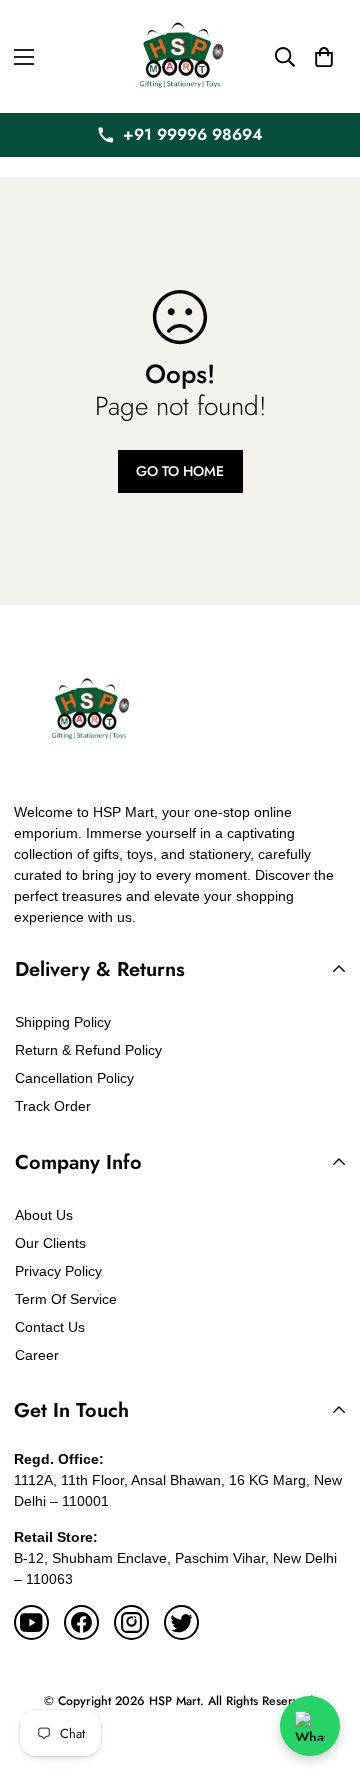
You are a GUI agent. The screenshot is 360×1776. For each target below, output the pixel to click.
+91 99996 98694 (193, 134)
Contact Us (50, 1327)
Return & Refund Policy (88, 1050)
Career (37, 1355)
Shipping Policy (63, 1022)
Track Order (53, 1106)
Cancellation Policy (74, 1078)
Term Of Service (66, 1299)
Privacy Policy (58, 1271)
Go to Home (180, 471)
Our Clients (50, 1243)
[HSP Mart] (180, 56)
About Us (44, 1215)
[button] (324, 57)
